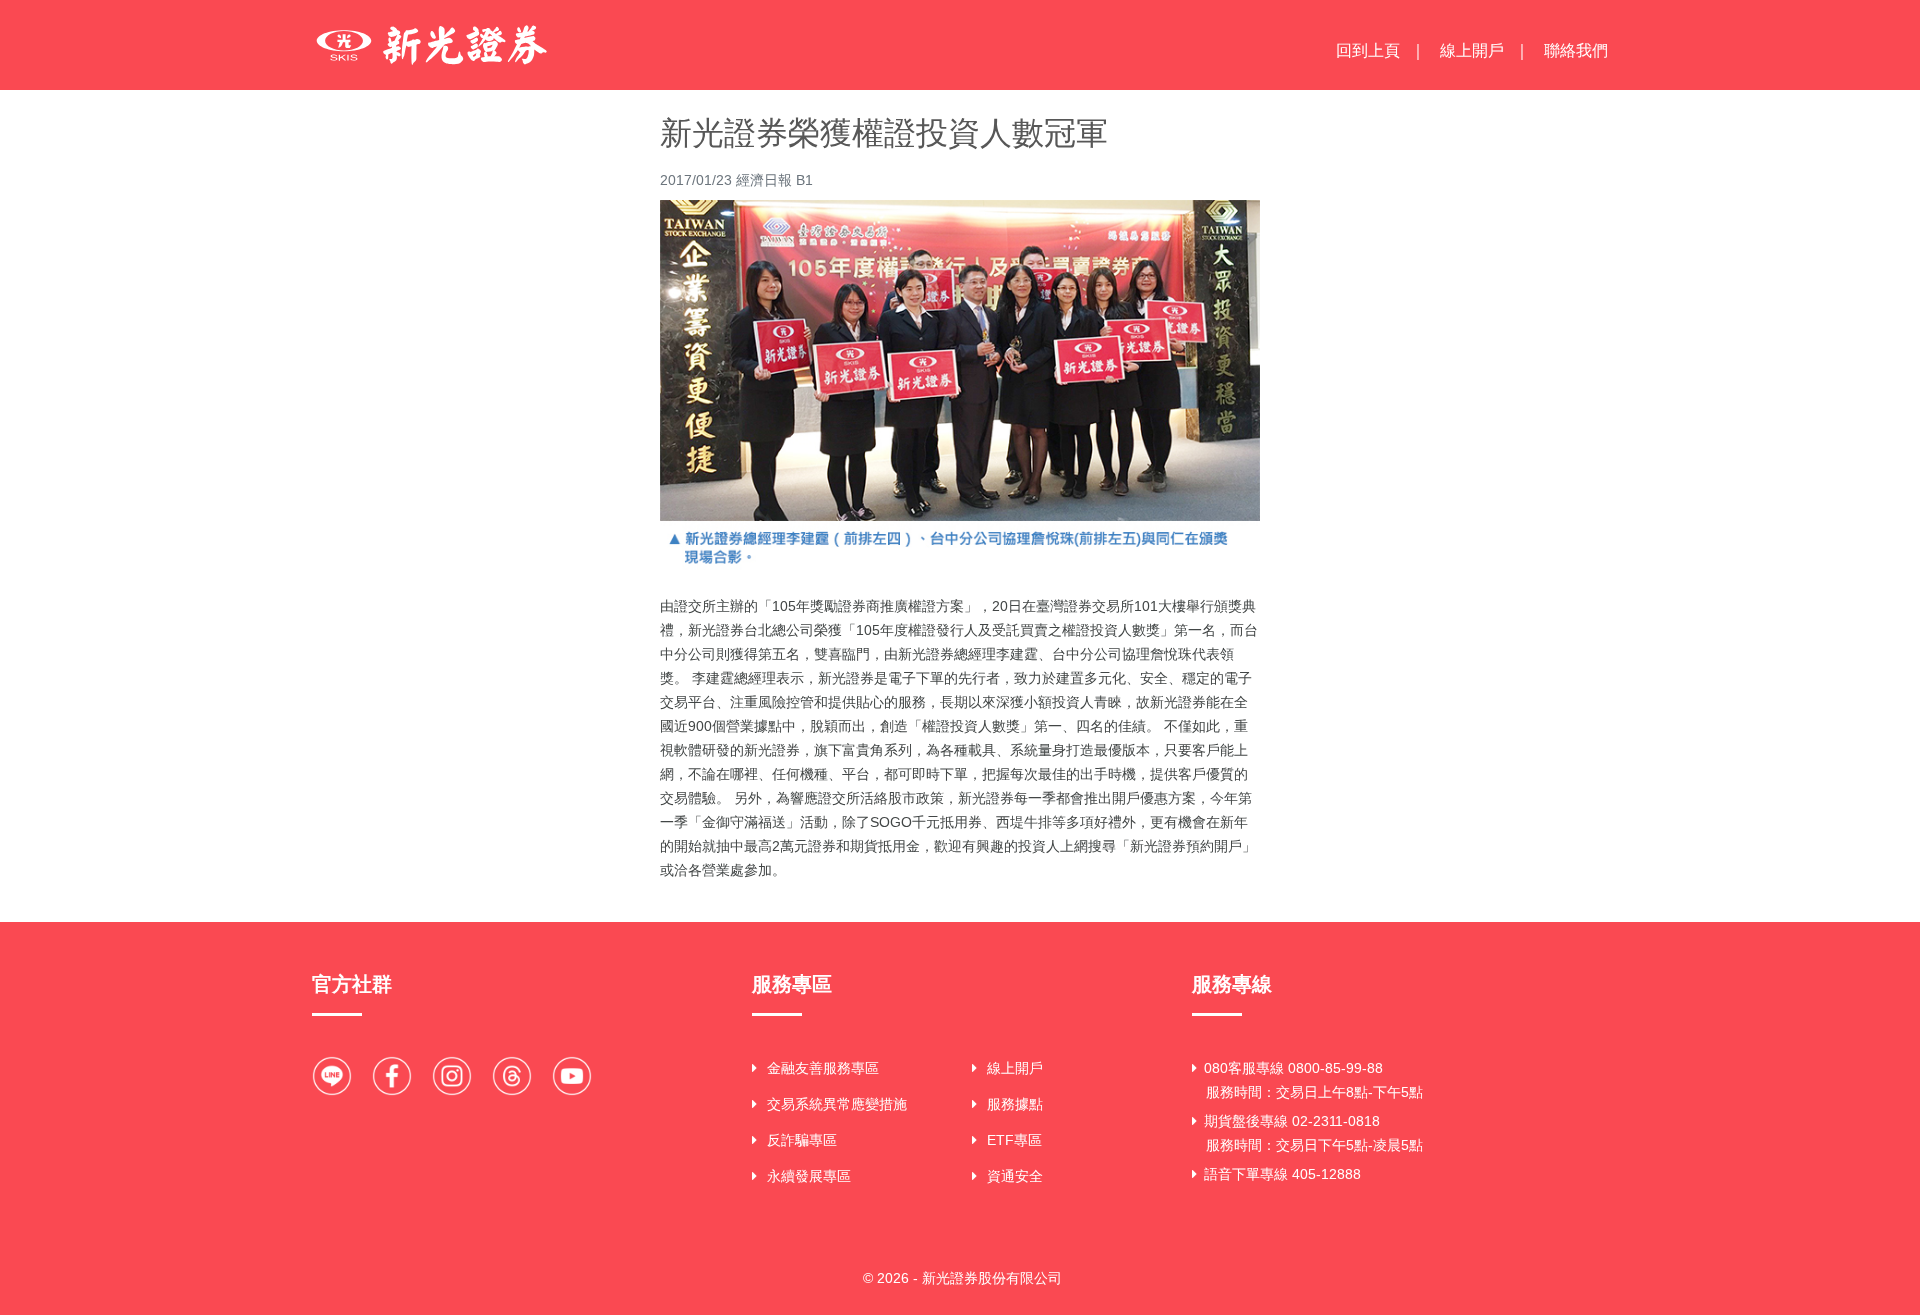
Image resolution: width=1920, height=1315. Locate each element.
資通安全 (1015, 1176)
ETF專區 (1014, 1140)
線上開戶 (1472, 50)
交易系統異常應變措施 (837, 1104)
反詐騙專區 (802, 1140)
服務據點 (1015, 1104)
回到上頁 (1368, 50)
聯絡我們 (1576, 50)
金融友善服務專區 (823, 1068)
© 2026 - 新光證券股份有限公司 (962, 1278)
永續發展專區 (809, 1176)
